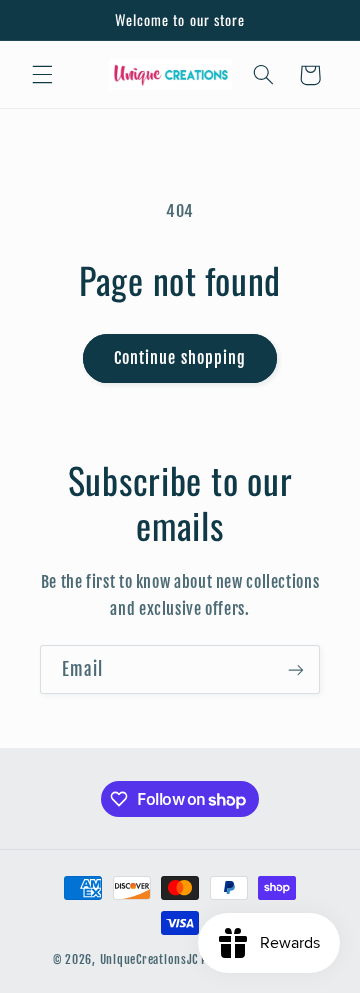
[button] (42, 75)
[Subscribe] (296, 669)
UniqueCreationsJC (149, 959)
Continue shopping (180, 358)
